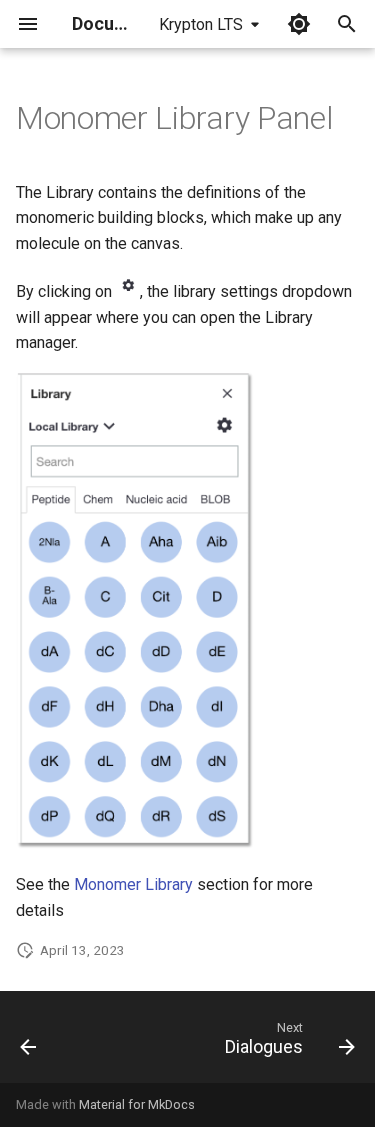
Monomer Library (133, 884)
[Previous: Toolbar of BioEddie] (29, 1043)
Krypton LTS (201, 24)
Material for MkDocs (137, 1104)
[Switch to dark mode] (299, 24)
